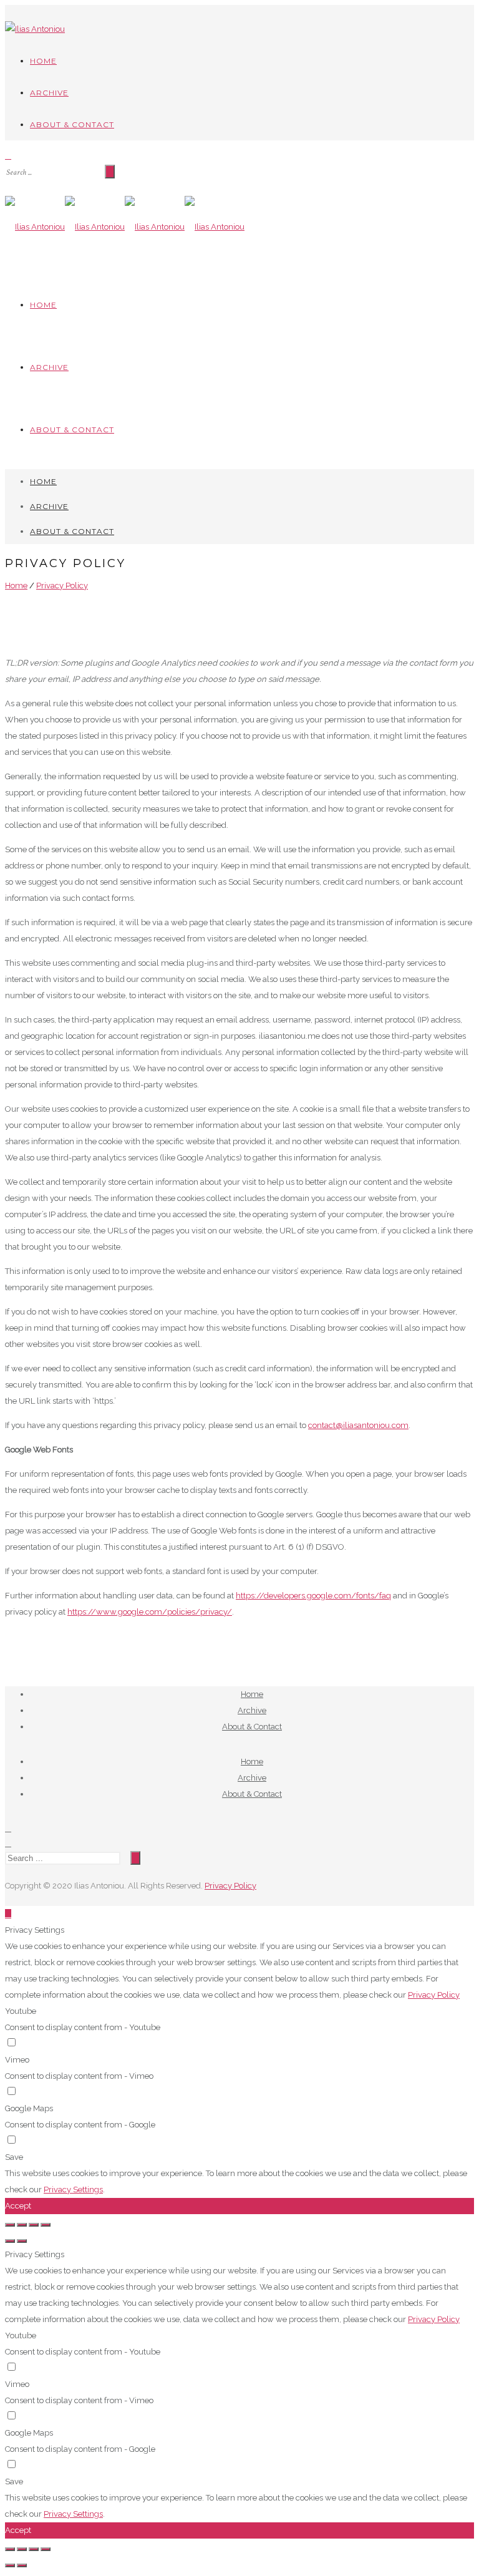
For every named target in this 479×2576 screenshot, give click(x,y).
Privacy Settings (73, 2190)
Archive (49, 93)
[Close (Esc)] (10, 2225)
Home (43, 61)
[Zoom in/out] (46, 2225)
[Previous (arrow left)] (10, 2241)
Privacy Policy (62, 586)
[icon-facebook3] (8, 1828)
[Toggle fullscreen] (34, 2225)
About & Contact (72, 124)
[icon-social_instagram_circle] (8, 1843)
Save (14, 2157)
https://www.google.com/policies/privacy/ (150, 1612)
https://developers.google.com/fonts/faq (313, 1596)
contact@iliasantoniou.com (358, 1425)
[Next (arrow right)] (22, 2241)
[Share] (22, 2225)
